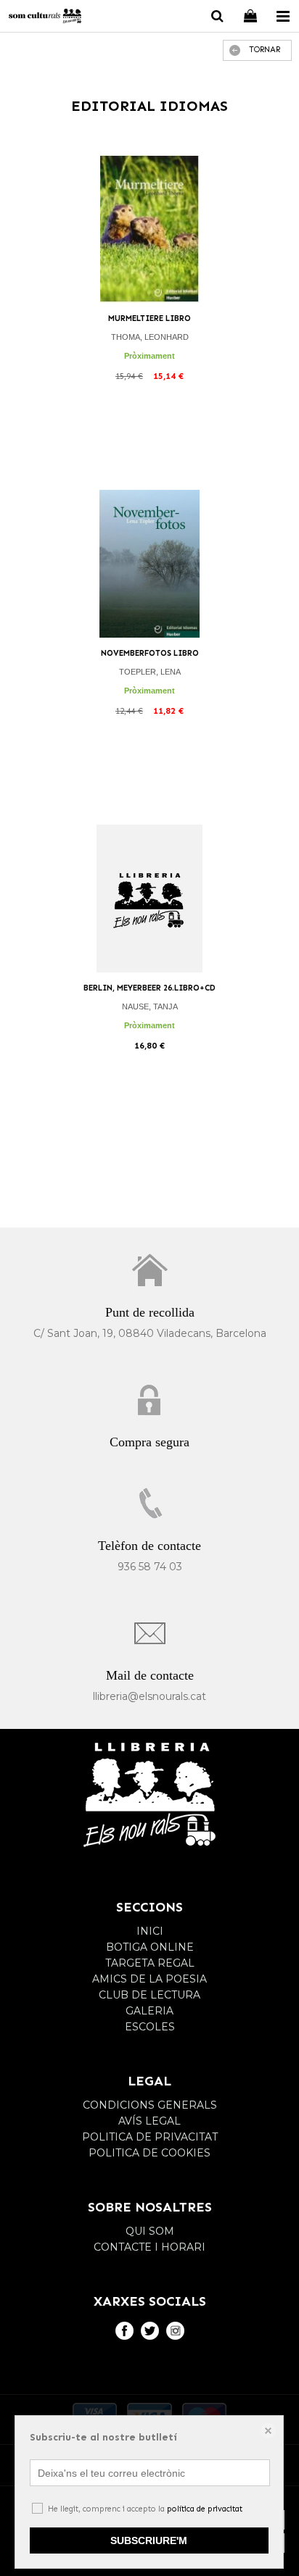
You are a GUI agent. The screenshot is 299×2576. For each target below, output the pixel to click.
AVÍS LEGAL (149, 2121)
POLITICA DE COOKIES (149, 2153)
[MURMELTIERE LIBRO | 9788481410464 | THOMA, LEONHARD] (149, 229)
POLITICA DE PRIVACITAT (150, 2137)
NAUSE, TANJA (150, 1006)
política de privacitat (205, 2509)
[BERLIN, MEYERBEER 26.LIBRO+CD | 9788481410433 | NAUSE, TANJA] (149, 899)
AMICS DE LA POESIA (149, 1979)
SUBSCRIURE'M (149, 2540)
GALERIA (149, 2011)
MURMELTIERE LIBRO (149, 318)
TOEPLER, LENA (150, 672)
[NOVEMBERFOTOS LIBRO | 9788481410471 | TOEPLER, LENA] (149, 564)
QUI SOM (150, 2231)
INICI (150, 1931)
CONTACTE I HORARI (149, 2247)
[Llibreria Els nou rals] (45, 18)
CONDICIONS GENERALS (150, 2105)
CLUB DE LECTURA (149, 1995)
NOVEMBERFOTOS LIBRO (150, 653)
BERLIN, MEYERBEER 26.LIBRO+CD (149, 988)
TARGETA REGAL (150, 1963)
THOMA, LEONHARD (150, 337)
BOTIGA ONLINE (150, 1947)
